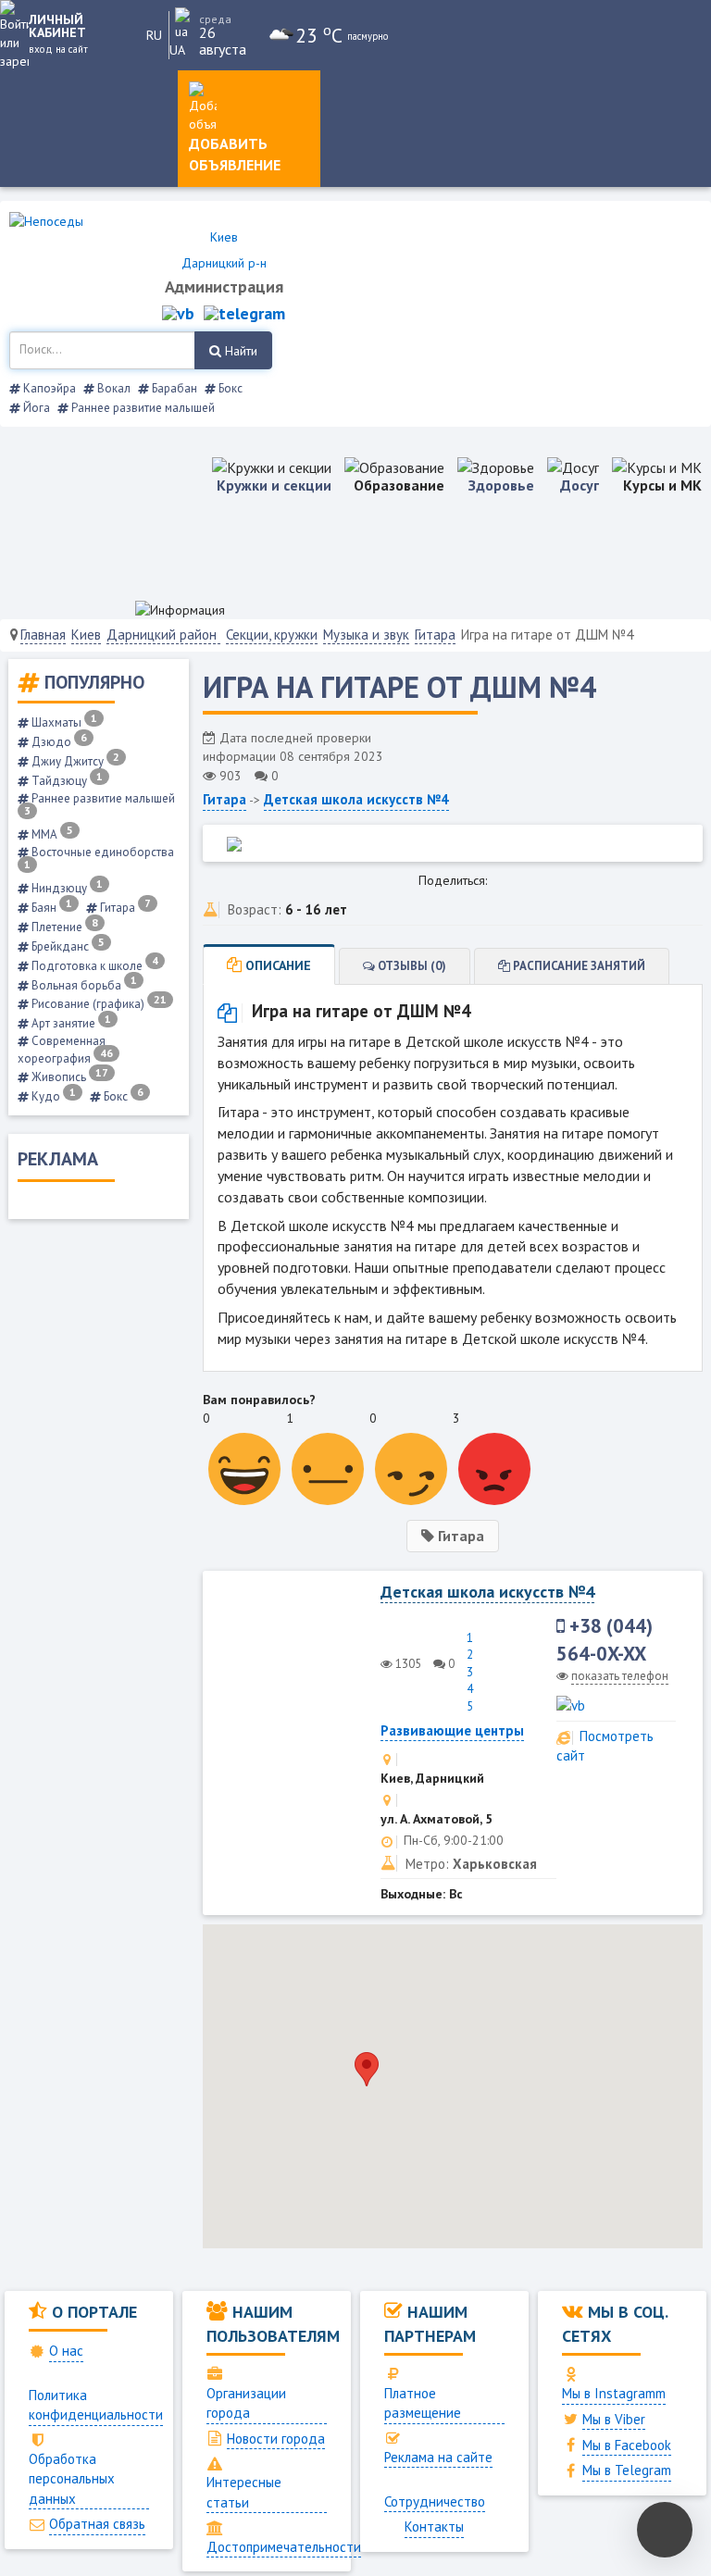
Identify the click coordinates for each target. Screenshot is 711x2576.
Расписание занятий (578, 966)
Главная (43, 635)
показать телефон (620, 1676)
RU (154, 35)
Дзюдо (58, 742)
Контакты (434, 2526)
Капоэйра (48, 388)
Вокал (112, 388)
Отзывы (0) (411, 966)
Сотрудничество (435, 2501)
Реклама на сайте (438, 2457)
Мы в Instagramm (614, 2393)
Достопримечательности (284, 2547)
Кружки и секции (274, 485)
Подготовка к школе (94, 966)
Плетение (63, 927)
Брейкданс (67, 946)
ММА (51, 834)
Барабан (173, 388)
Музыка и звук (366, 635)
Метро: (427, 1864)
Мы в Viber (614, 2419)
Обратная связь (97, 2524)
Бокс (229, 388)
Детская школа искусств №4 (356, 799)
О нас (66, 2351)
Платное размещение (423, 2403)
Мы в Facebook (627, 2445)
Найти (239, 351)
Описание (276, 965)
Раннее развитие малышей (142, 408)
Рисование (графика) (98, 1004)
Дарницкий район (163, 635)
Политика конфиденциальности (96, 2405)
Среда (215, 19)
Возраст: (255, 909)
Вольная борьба (83, 985)
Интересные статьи (244, 2492)
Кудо (52, 1096)
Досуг (580, 485)
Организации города (246, 2403)
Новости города (276, 2439)
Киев (86, 635)
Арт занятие (70, 1023)
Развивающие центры (452, 1730)
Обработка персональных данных (72, 2479)
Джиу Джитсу (74, 761)
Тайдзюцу (66, 781)
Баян (50, 908)
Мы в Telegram (627, 2470)
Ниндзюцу (66, 888)
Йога (35, 408)
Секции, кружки (272, 635)
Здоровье (501, 485)
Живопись (69, 1077)
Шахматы (63, 722)
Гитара (435, 635)
